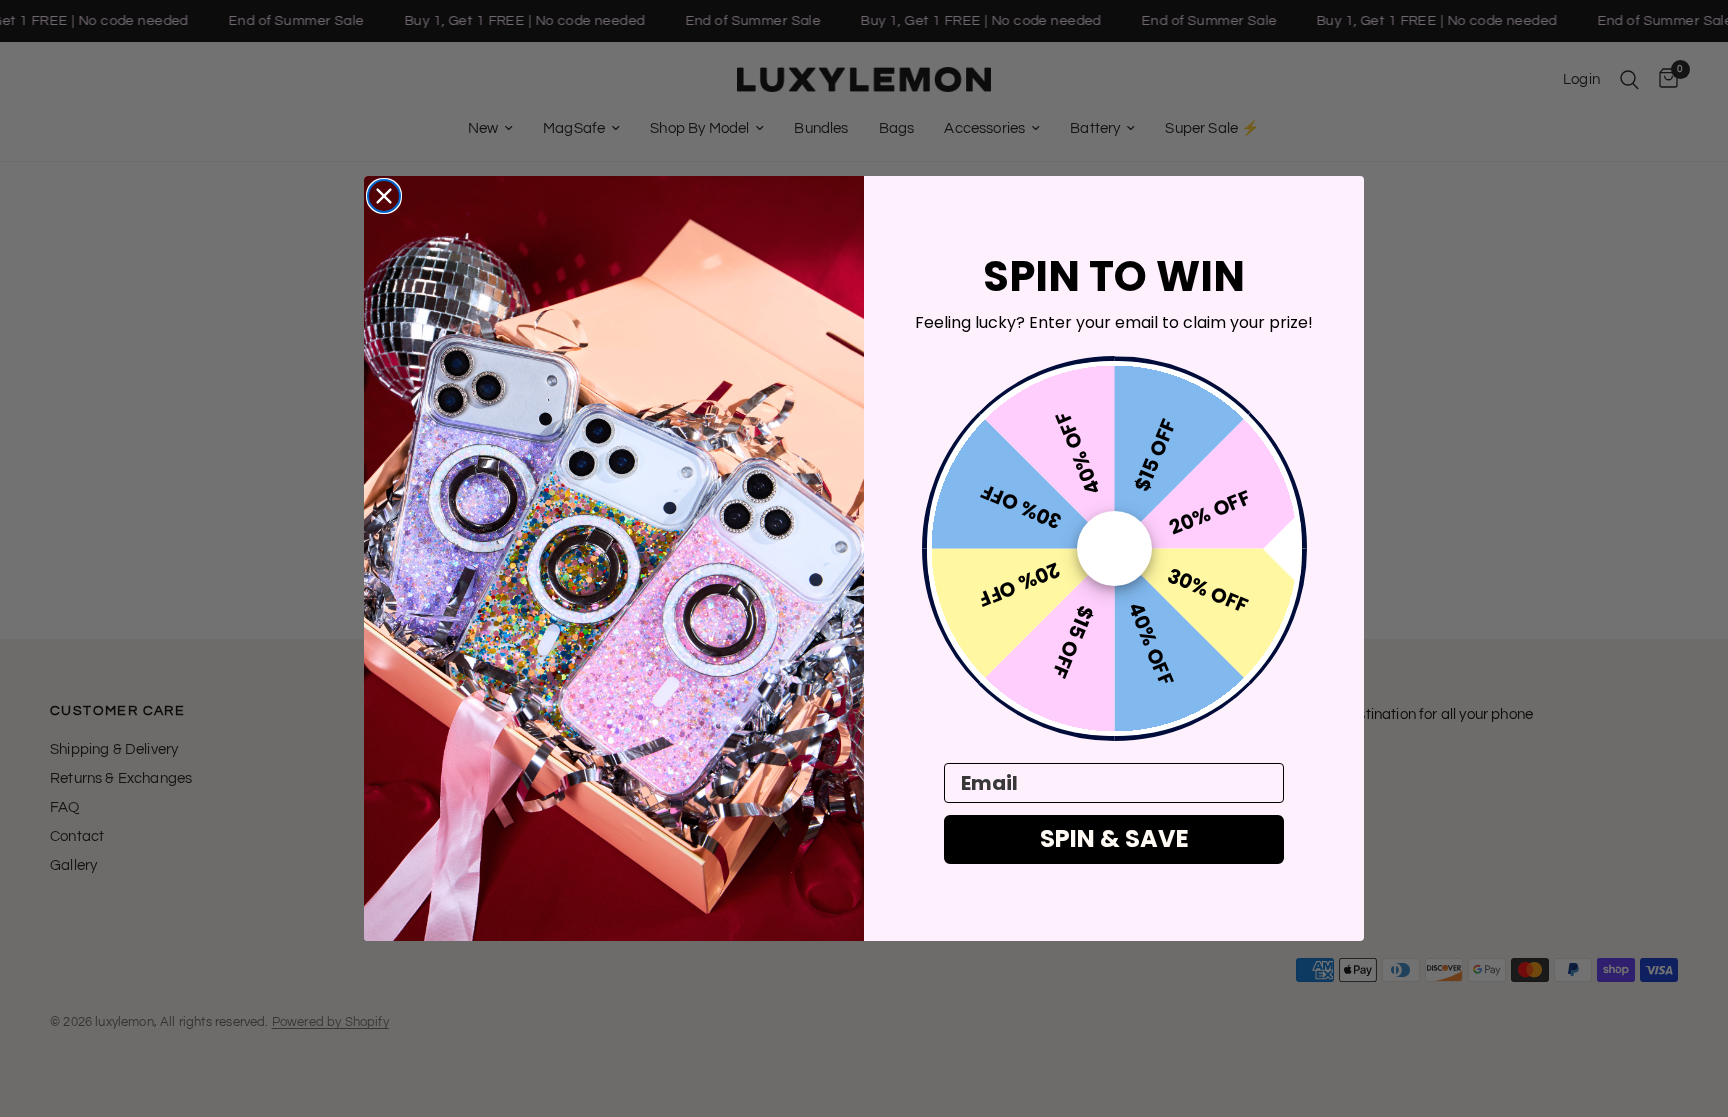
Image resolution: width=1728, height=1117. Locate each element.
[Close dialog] (384, 196)
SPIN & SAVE (1114, 838)
